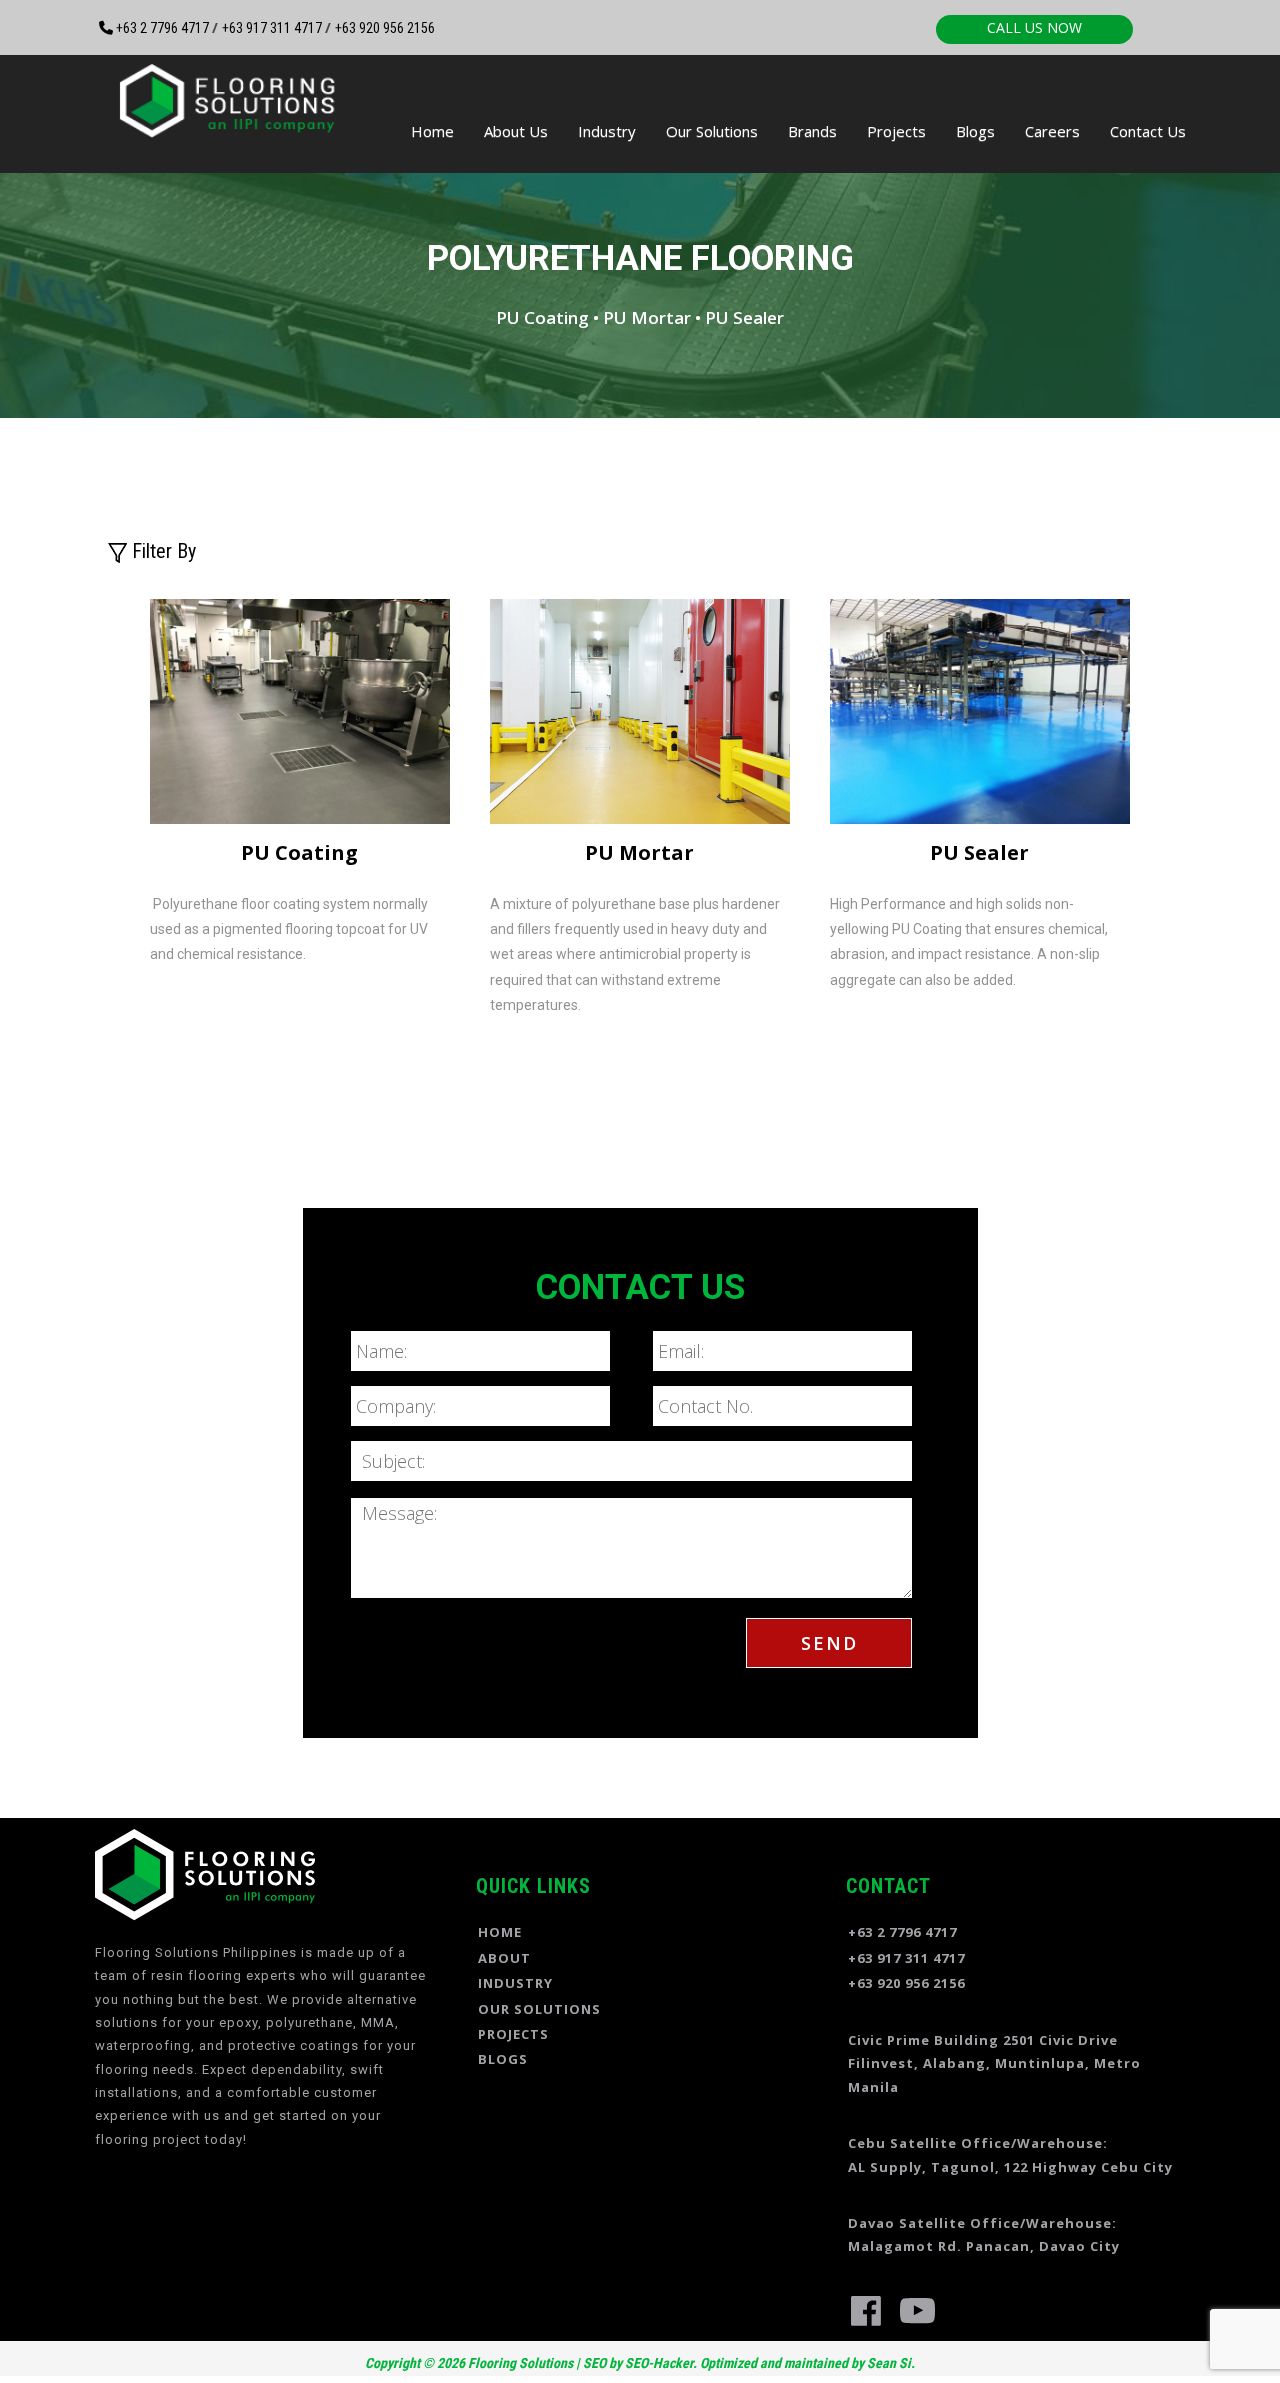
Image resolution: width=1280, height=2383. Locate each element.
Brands (812, 131)
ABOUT (504, 1958)
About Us (516, 131)
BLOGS (503, 2059)
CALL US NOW (1034, 27)
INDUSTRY (515, 1983)
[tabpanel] (300, 793)
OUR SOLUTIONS (539, 2009)
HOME (500, 1932)
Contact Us (1148, 131)
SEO (594, 2363)
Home (432, 131)
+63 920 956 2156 (385, 28)
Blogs (975, 131)
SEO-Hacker (659, 2363)
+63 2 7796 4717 (162, 28)
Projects (896, 131)
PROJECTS (513, 2034)
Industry (607, 131)
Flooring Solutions (519, 2363)
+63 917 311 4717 (273, 28)
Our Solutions (712, 131)
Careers (1052, 131)
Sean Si (889, 2363)
